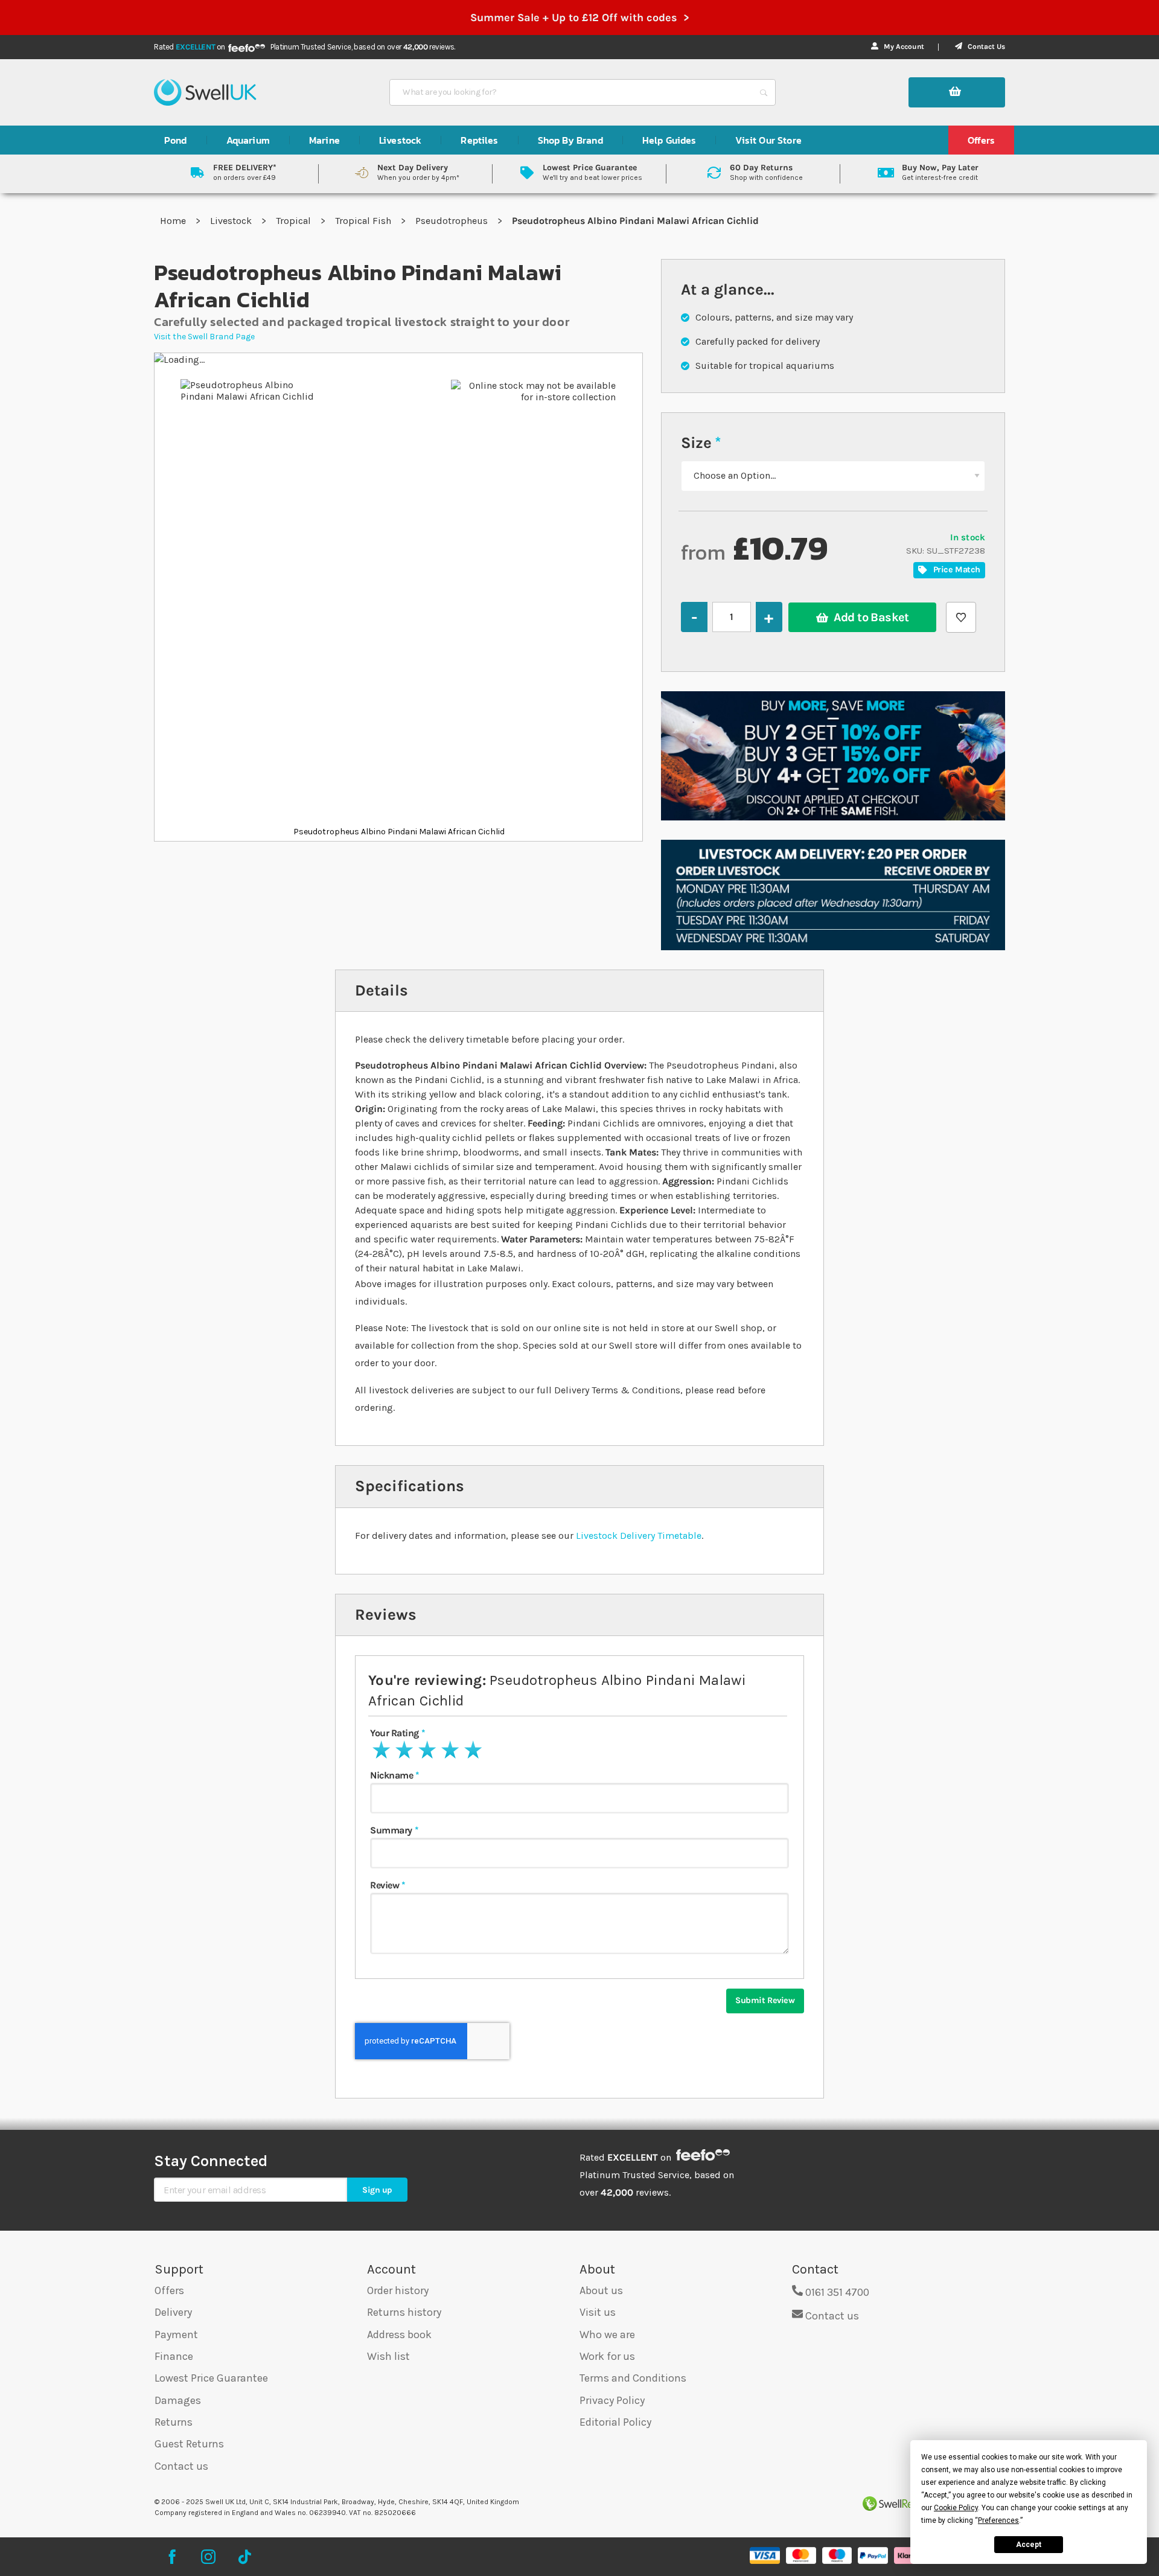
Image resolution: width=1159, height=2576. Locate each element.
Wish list (388, 2356)
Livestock (232, 221)
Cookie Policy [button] (956, 2508)
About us (601, 2290)
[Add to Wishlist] (961, 617)
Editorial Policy (615, 2422)
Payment (176, 2335)
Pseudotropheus (453, 221)
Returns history (404, 2312)
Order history (398, 2290)
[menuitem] (176, 140)
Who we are (607, 2335)
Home (174, 221)
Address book (399, 2335)
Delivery (173, 2312)
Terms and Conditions (633, 2378)
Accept (1029, 2545)
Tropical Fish (364, 221)
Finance (174, 2356)
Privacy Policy (612, 2400)
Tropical (295, 221)
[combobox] (572, 92)
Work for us (607, 2356)
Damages (178, 2400)
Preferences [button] (998, 2520)
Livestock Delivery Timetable (639, 1536)
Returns (174, 2422)
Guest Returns (189, 2444)
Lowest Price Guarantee (211, 2378)
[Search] (764, 92)
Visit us (598, 2312)
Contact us (181, 2466)
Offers (169, 2290)
